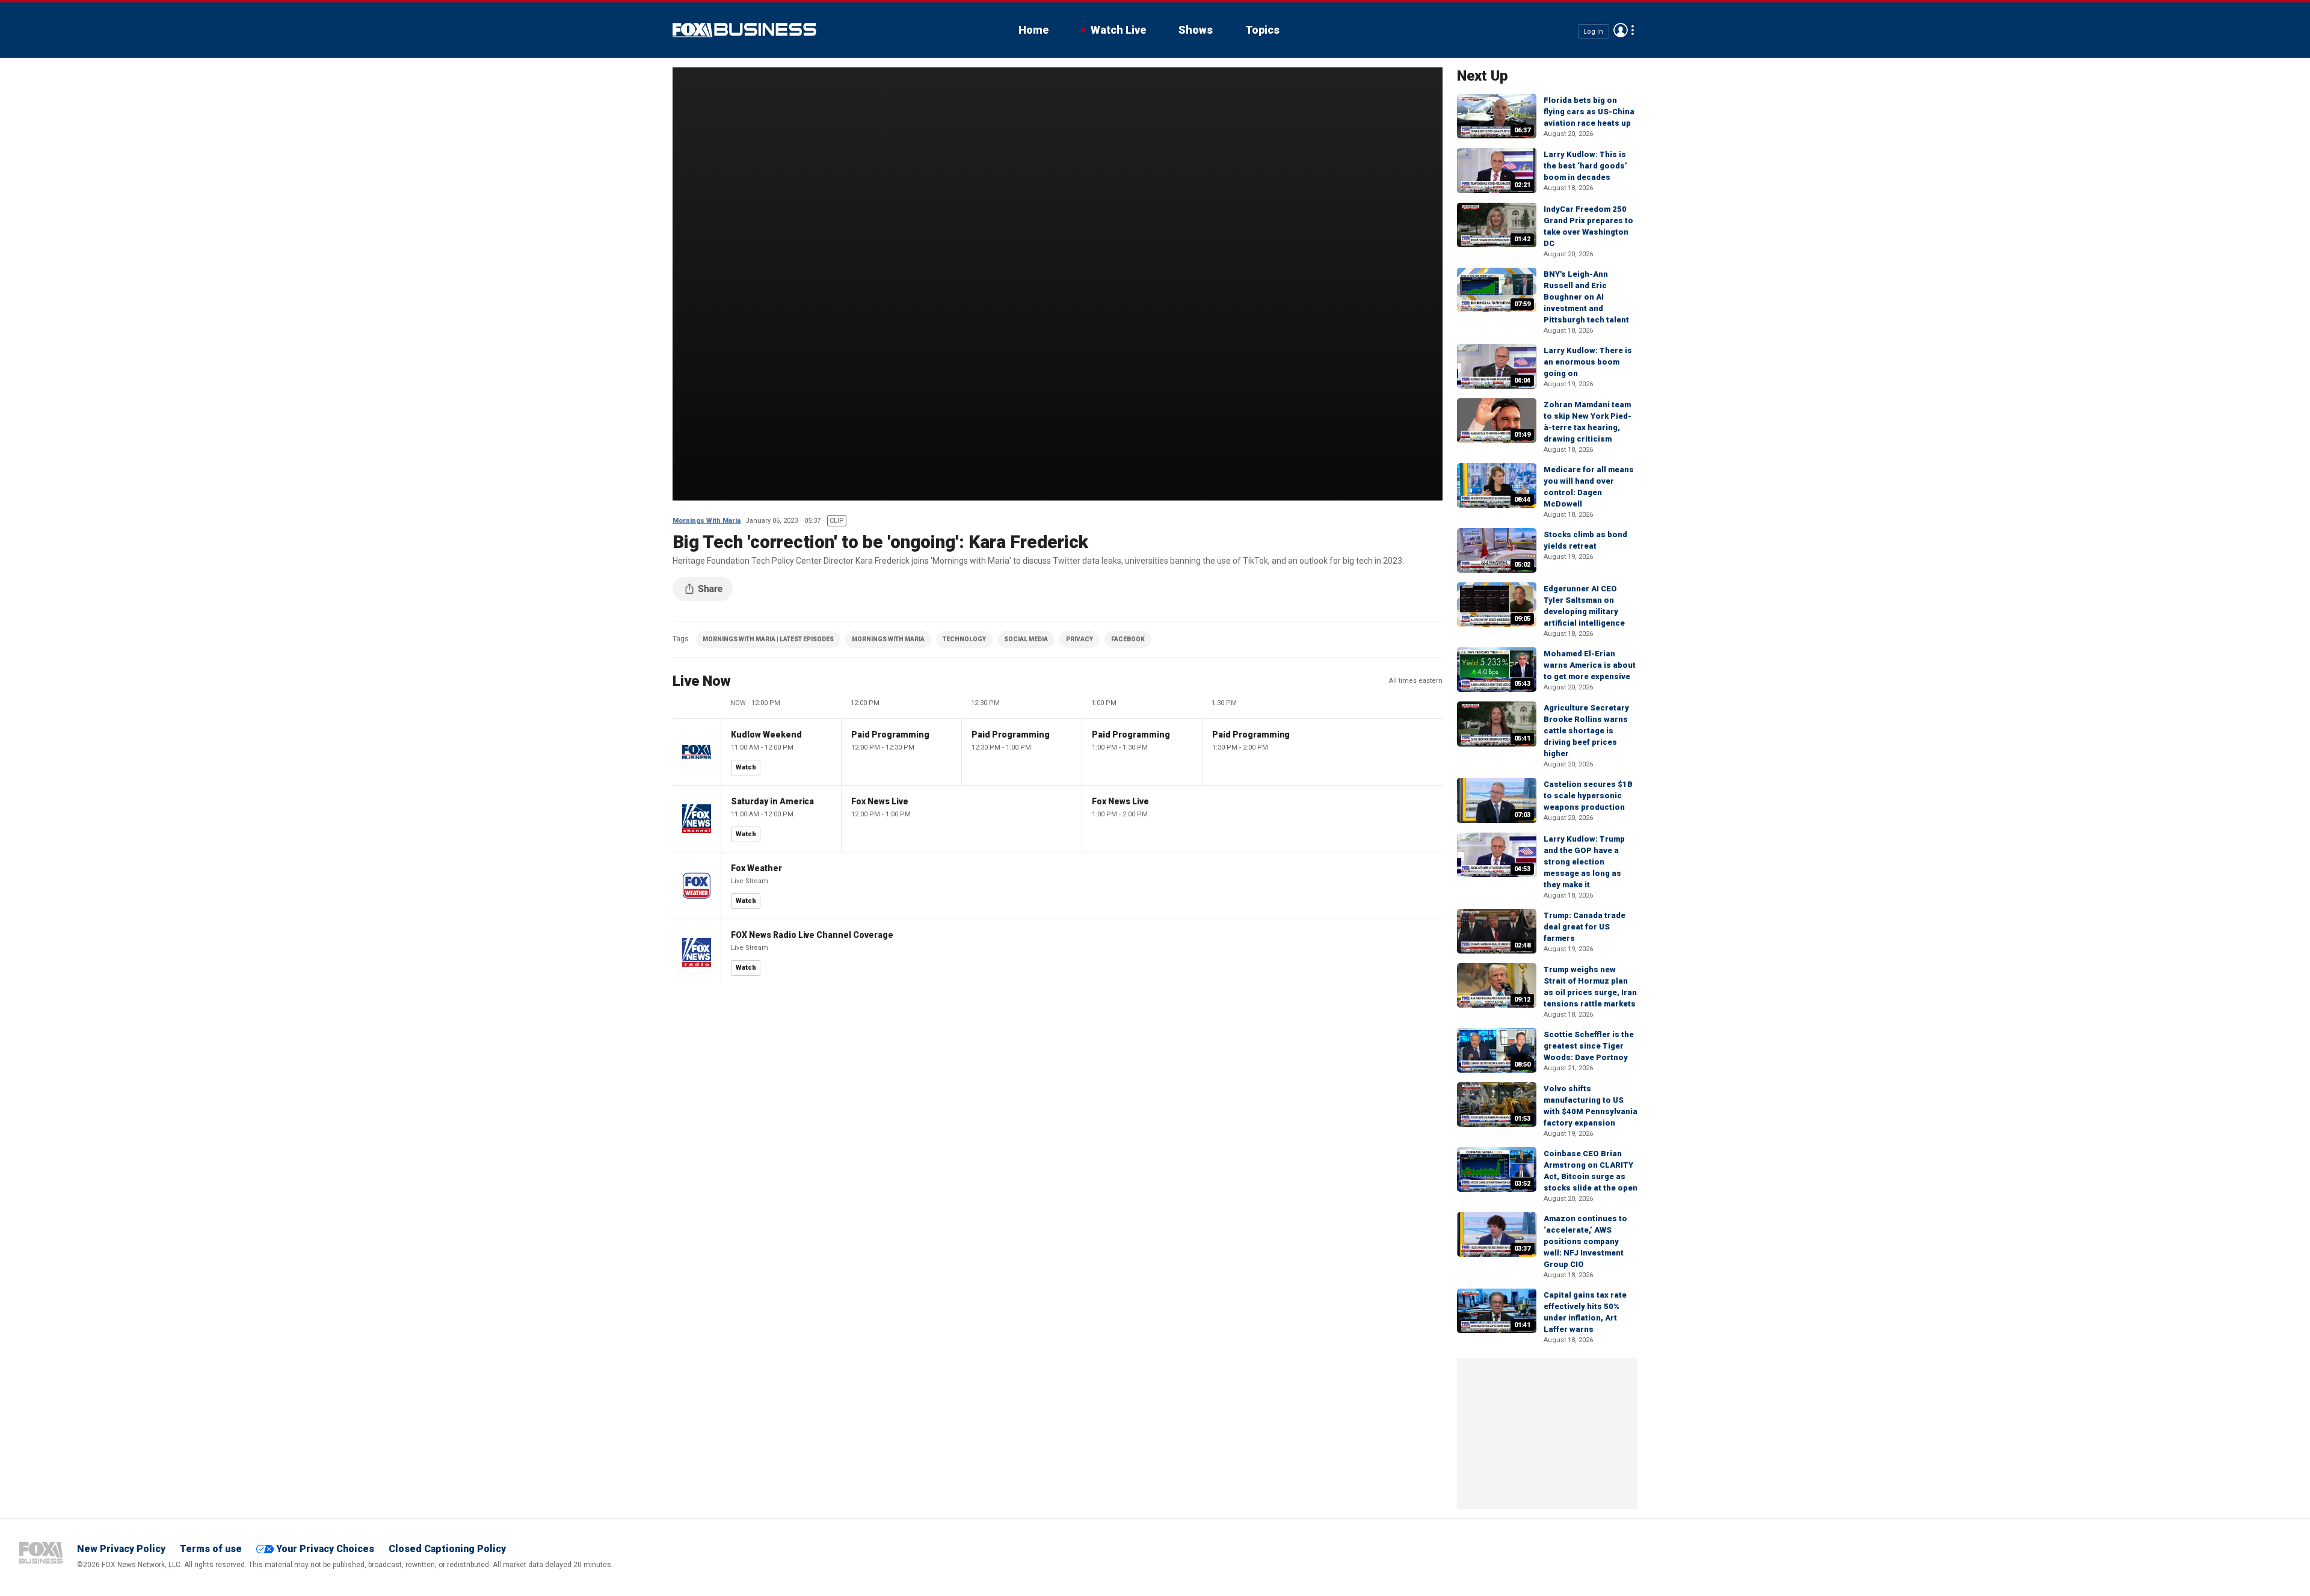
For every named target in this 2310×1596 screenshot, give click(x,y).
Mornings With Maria (707, 521)
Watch (746, 767)
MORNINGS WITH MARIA (888, 639)
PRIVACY (1080, 639)
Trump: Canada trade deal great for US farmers (1585, 927)
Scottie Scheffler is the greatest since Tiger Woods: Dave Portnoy (1589, 1046)
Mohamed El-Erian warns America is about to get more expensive (1590, 665)
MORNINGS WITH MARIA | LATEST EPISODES (768, 639)
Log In (1593, 31)
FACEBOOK (1128, 639)
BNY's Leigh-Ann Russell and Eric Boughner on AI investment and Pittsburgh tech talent (1586, 297)
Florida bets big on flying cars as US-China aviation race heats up (1589, 112)
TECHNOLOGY (964, 639)
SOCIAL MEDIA (1026, 639)
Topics (1262, 30)
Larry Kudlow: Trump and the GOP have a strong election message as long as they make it (1584, 862)
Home (1033, 30)
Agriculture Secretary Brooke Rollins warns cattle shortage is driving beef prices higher (1586, 731)
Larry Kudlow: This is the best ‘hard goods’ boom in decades (1585, 166)
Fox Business (744, 30)
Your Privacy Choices (325, 1549)
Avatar (1621, 30)
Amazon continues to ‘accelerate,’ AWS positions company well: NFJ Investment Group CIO (1585, 1241)
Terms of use (211, 1549)
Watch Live (1118, 30)
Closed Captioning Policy (447, 1549)
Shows (1196, 30)
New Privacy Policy (121, 1549)
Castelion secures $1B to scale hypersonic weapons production (1588, 796)
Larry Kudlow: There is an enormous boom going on (1588, 362)
